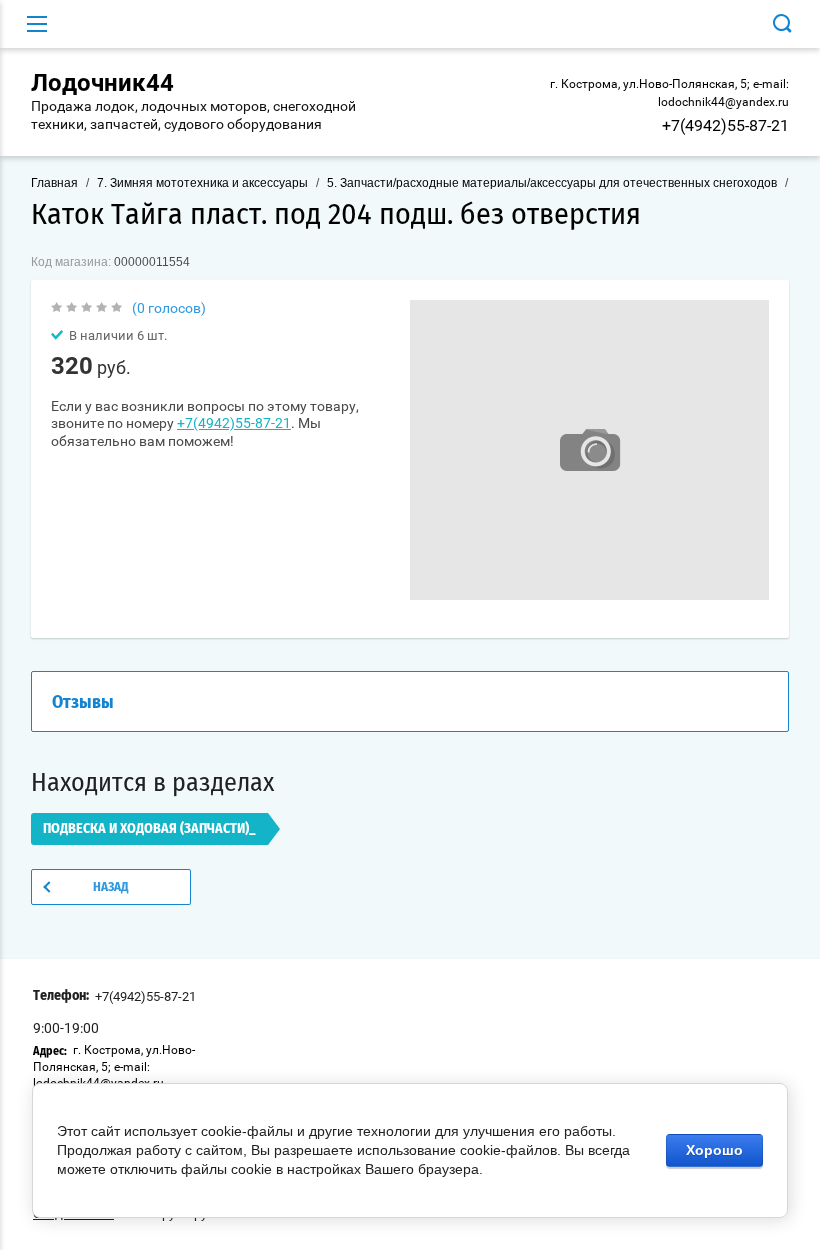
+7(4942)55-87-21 (725, 125)
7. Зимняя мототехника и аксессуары (202, 183)
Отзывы (83, 703)
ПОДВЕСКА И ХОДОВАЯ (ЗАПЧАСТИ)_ (149, 829)
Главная (54, 183)
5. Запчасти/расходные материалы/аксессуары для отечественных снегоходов (552, 183)
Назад (111, 887)
